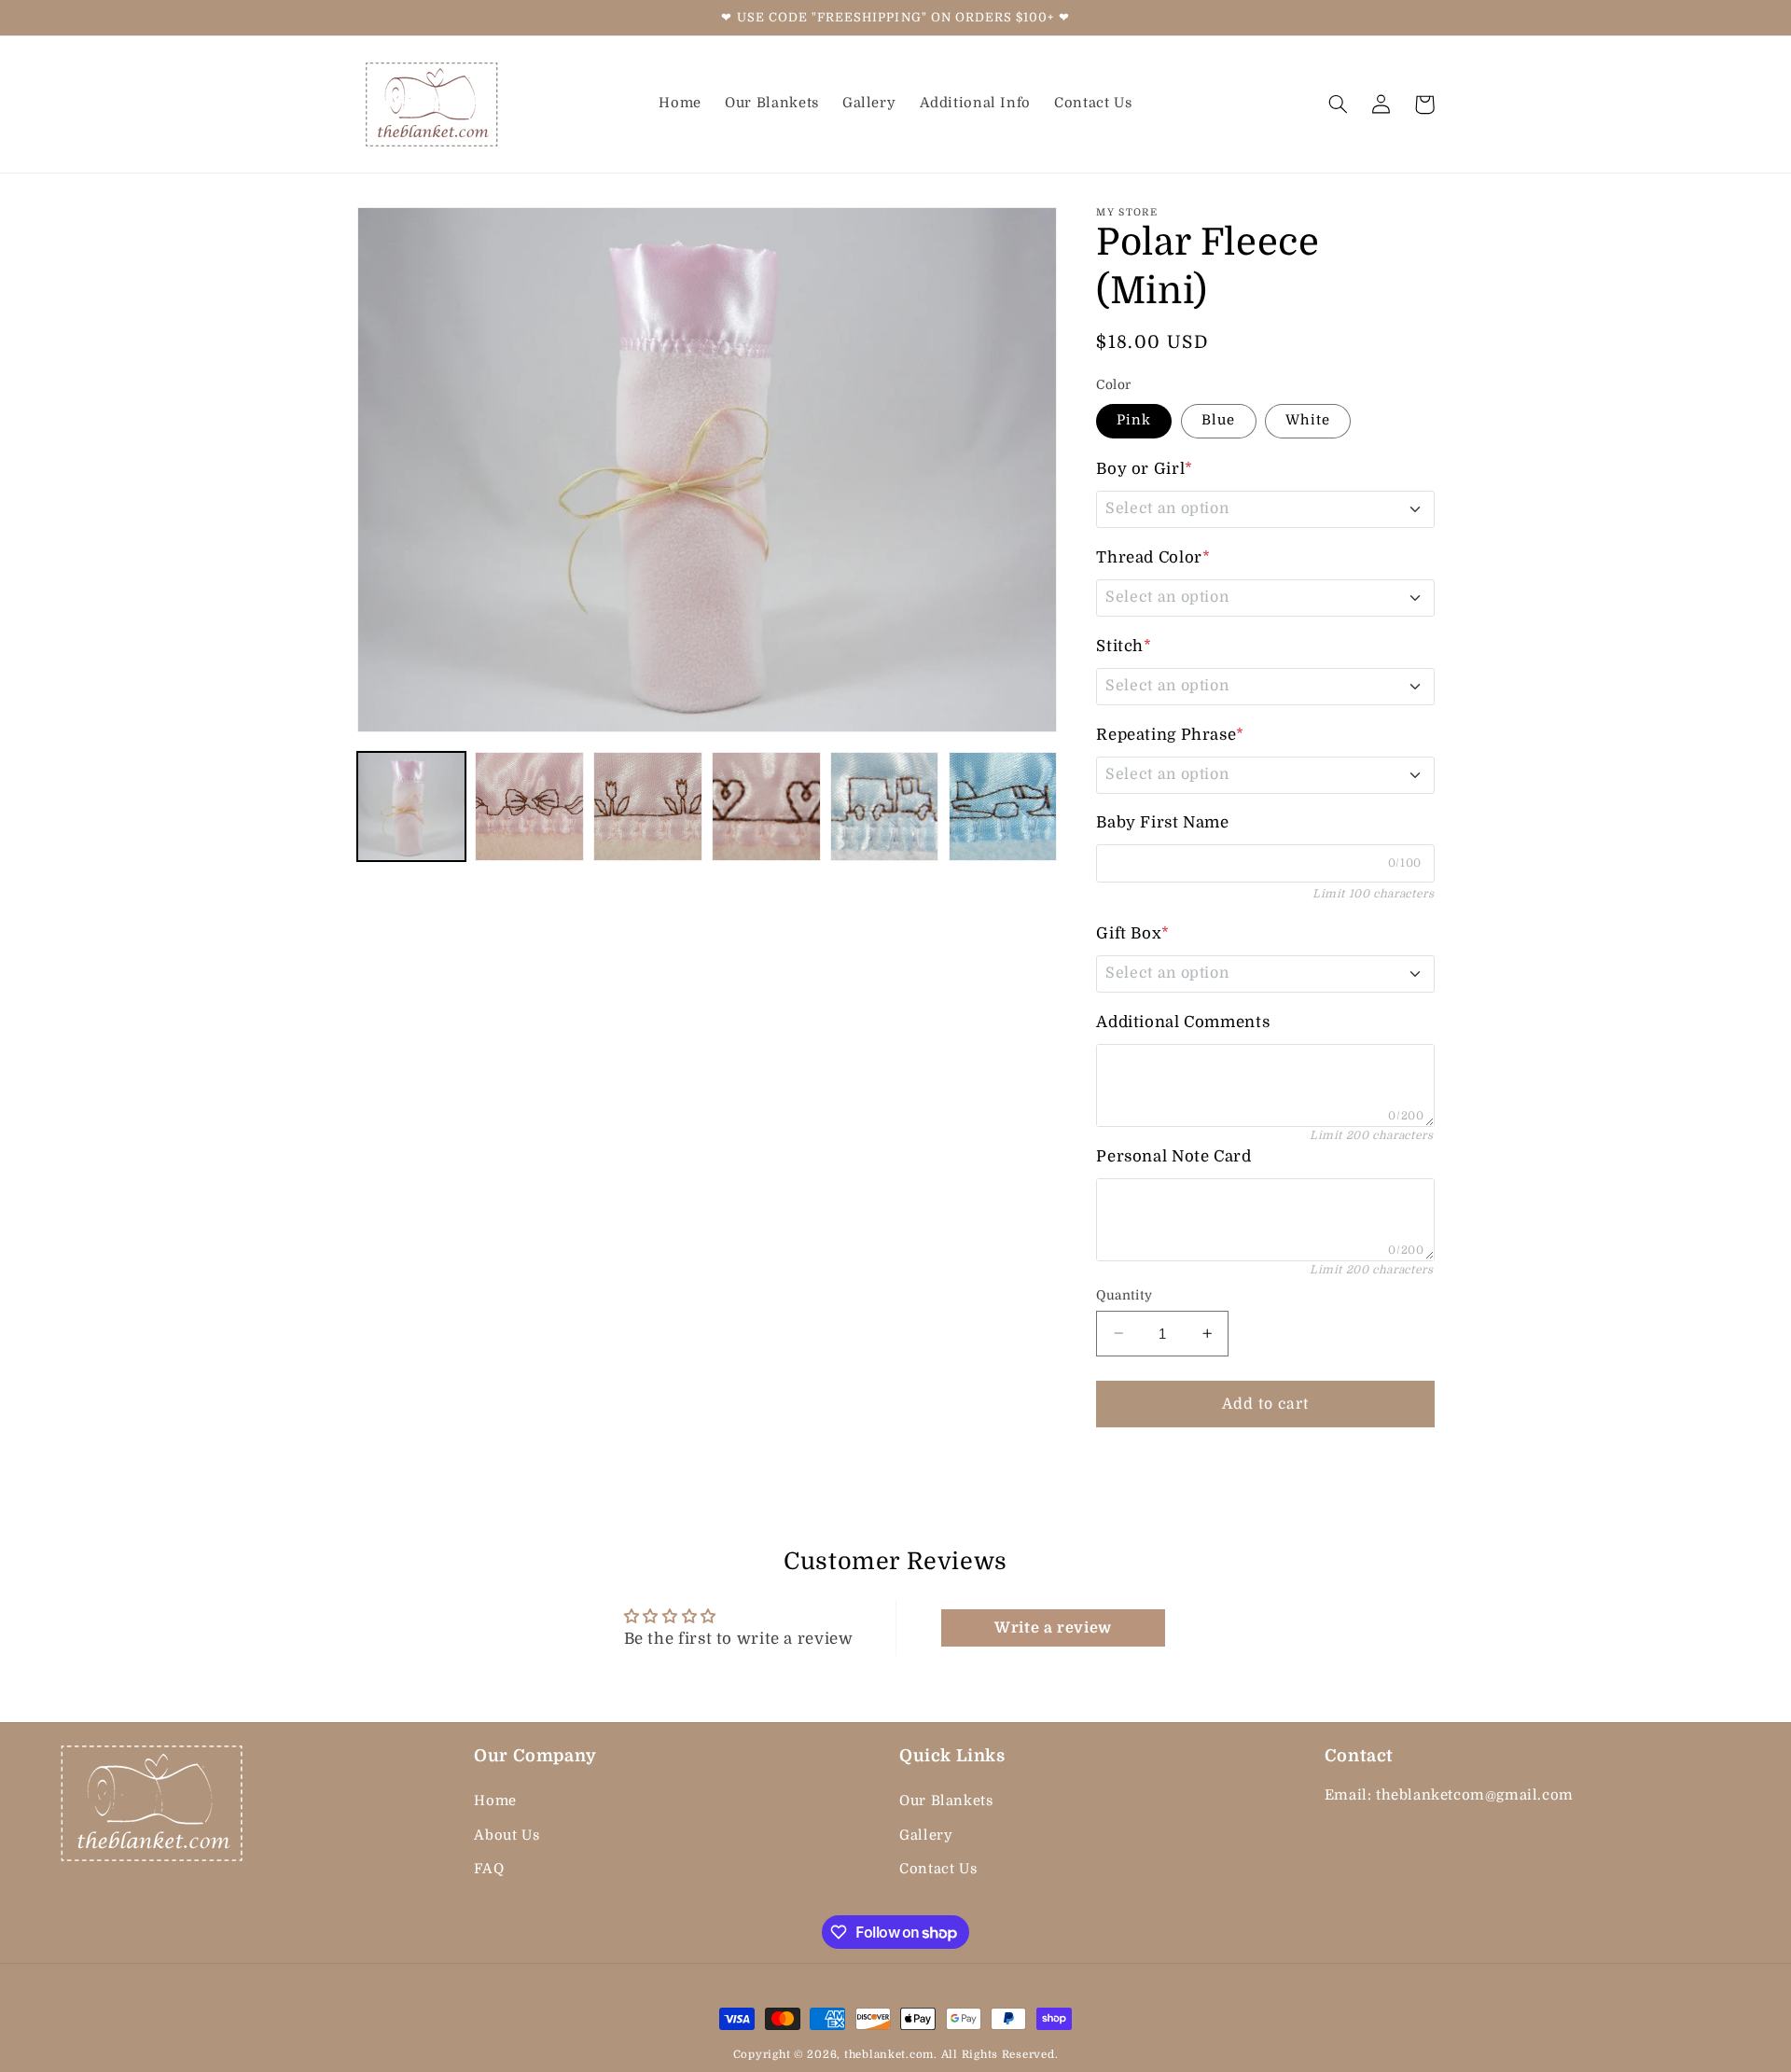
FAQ (489, 1869)
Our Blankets (946, 1801)
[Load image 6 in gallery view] (766, 806)
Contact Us (938, 1869)
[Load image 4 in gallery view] (529, 806)
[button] (1339, 104)
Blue (1218, 420)
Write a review (1053, 1628)
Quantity (1124, 1294)
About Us (507, 1835)
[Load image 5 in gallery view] (647, 806)
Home (495, 1801)
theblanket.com (889, 2055)
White (1307, 420)
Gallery (926, 1835)
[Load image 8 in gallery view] (1003, 806)
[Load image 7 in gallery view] (884, 806)
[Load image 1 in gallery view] (411, 806)
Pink (1134, 420)
